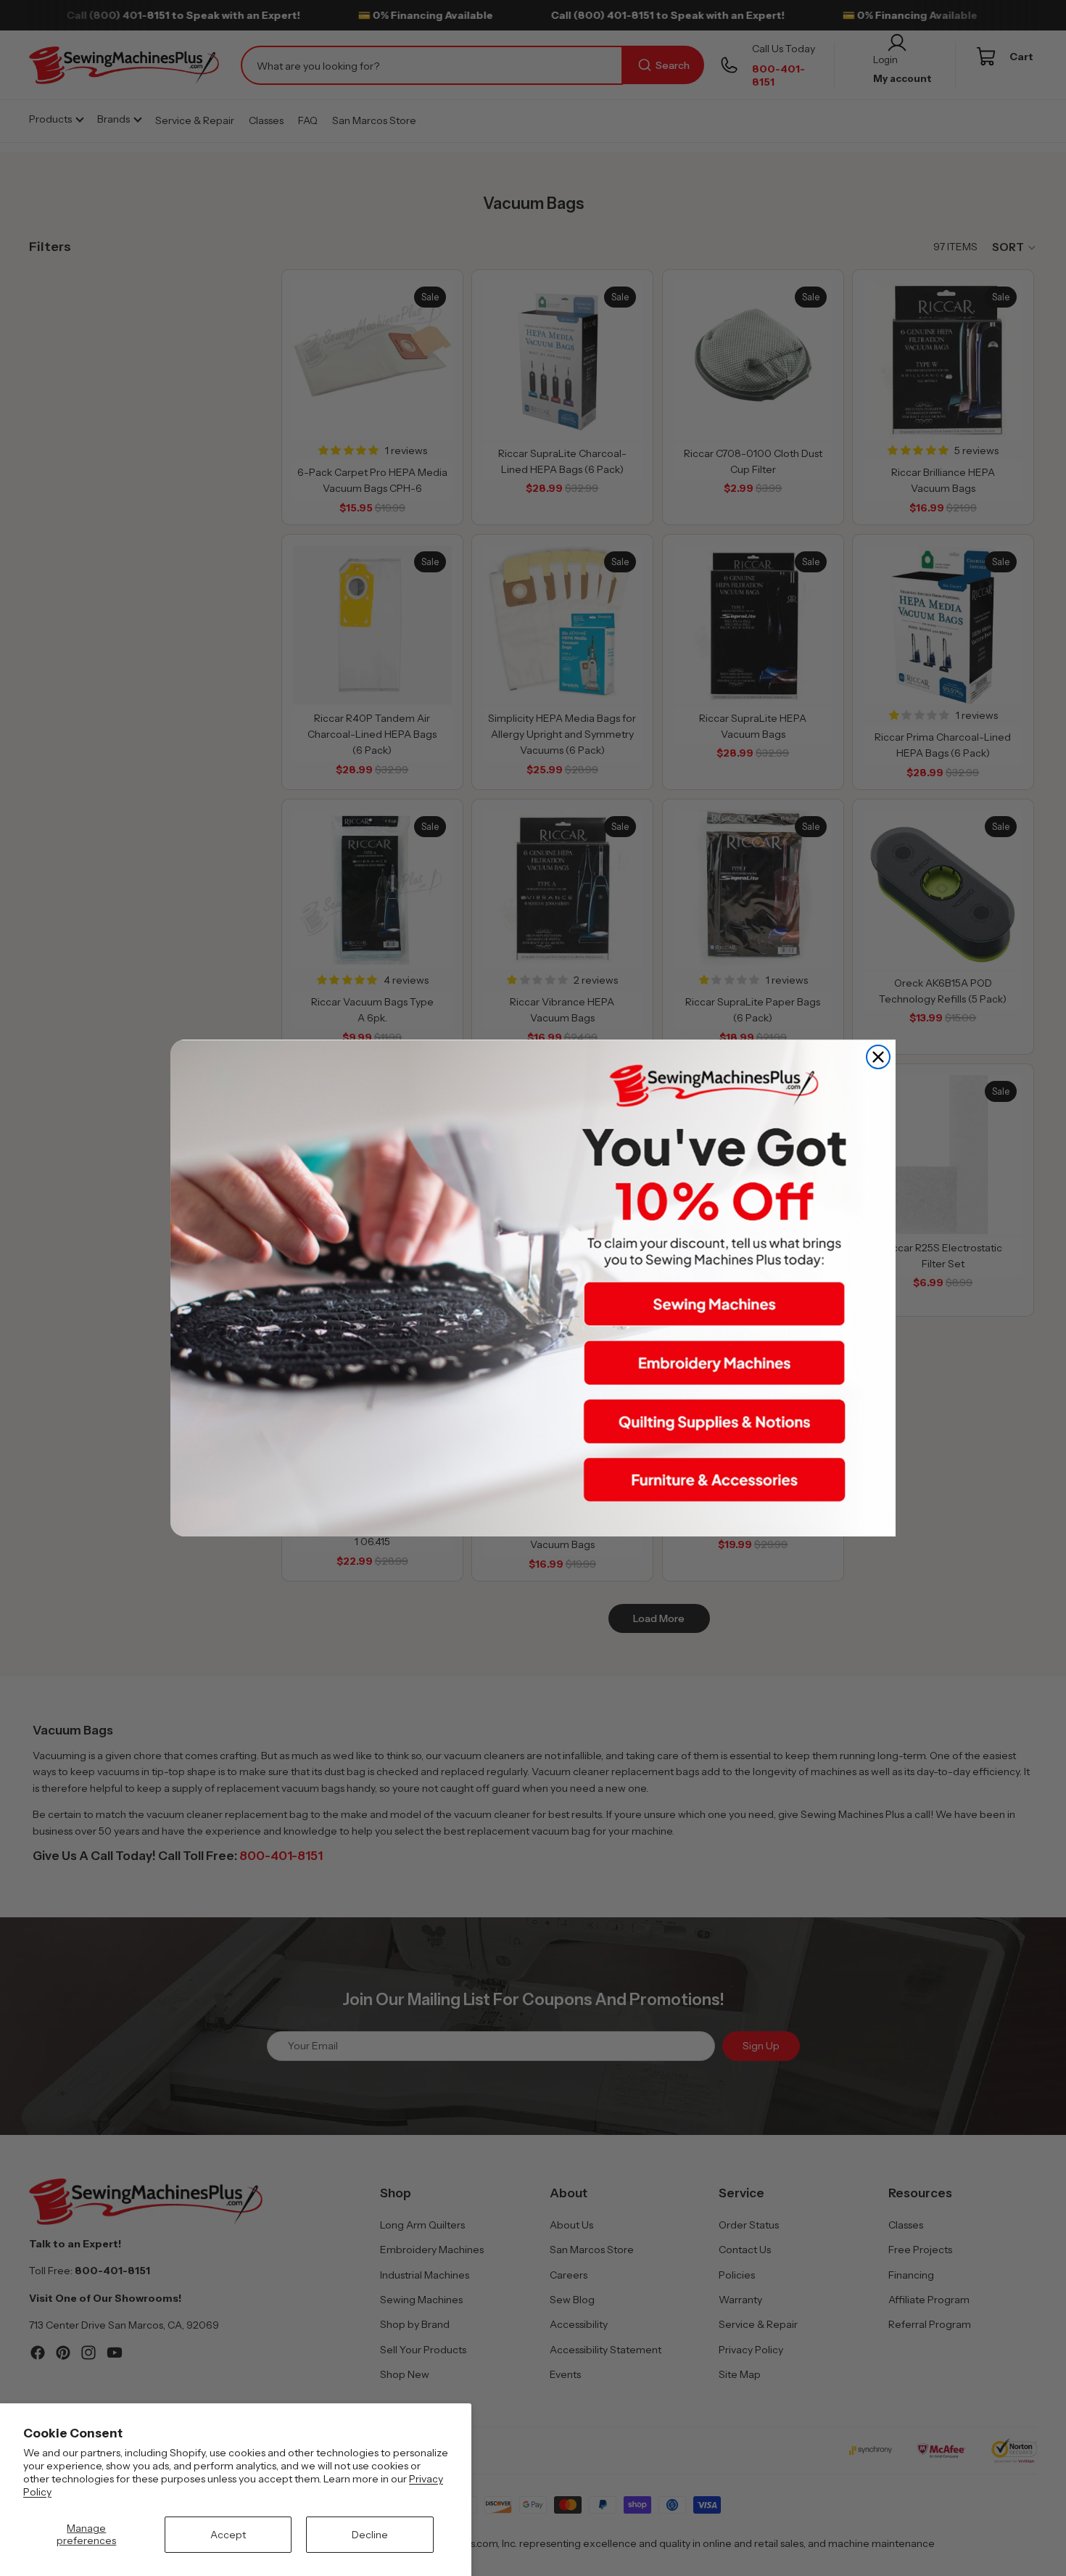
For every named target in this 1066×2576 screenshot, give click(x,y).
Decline (370, 2535)
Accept (228, 2535)
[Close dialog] (878, 1057)
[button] (714, 1304)
